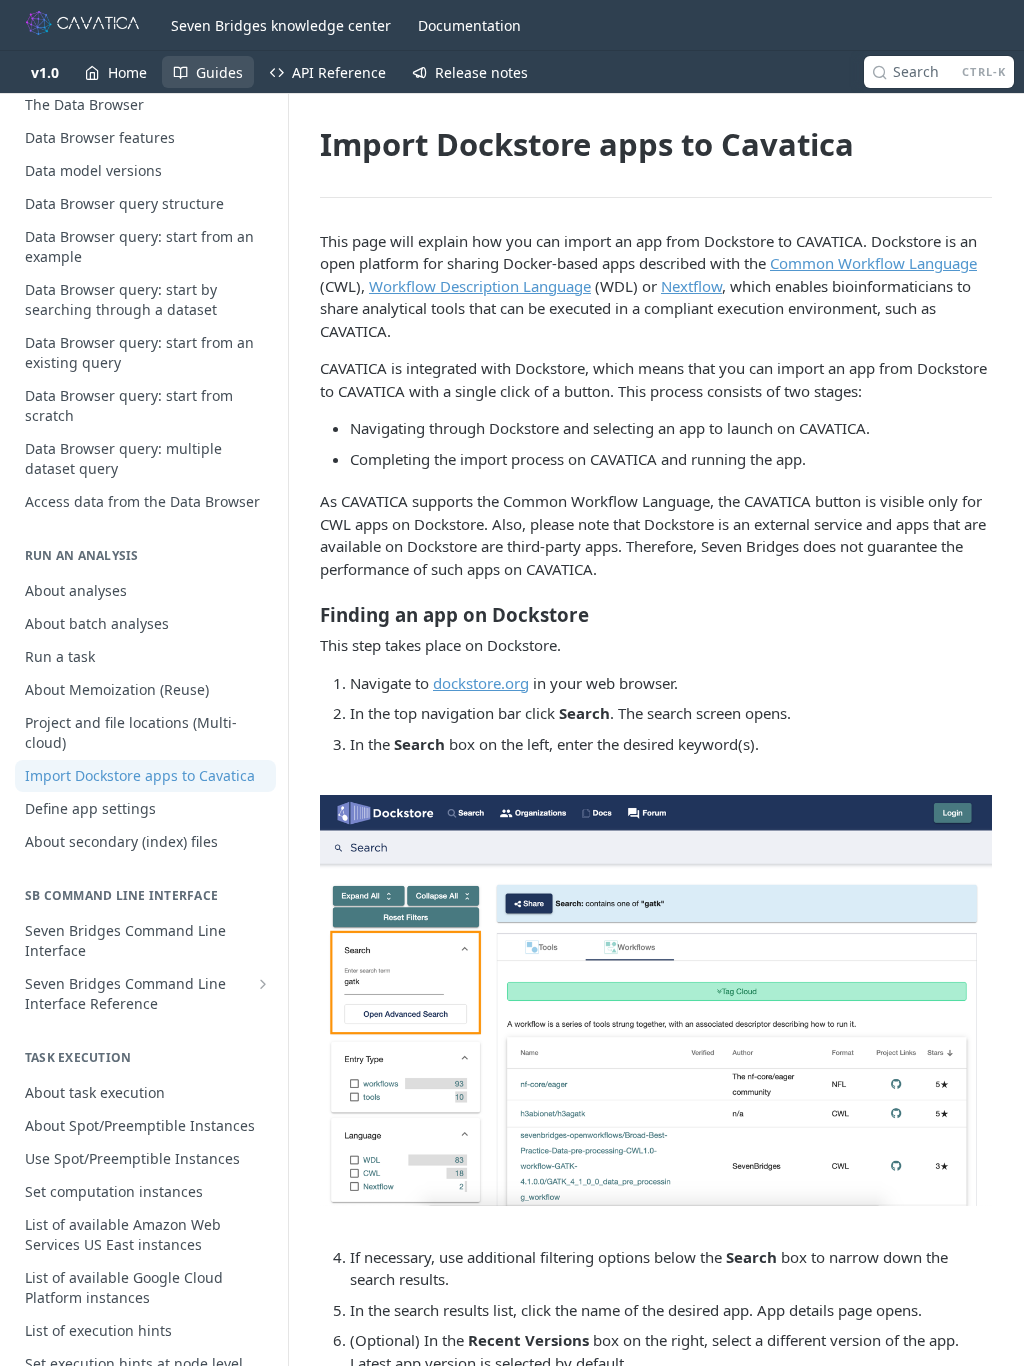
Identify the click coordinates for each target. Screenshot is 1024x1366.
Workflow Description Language (480, 286)
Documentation (469, 25)
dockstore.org (481, 683)
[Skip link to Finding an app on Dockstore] (308, 615)
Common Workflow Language (873, 263)
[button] (656, 1000)
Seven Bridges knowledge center (281, 25)
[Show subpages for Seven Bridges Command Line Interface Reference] (263, 984)
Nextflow (691, 286)
